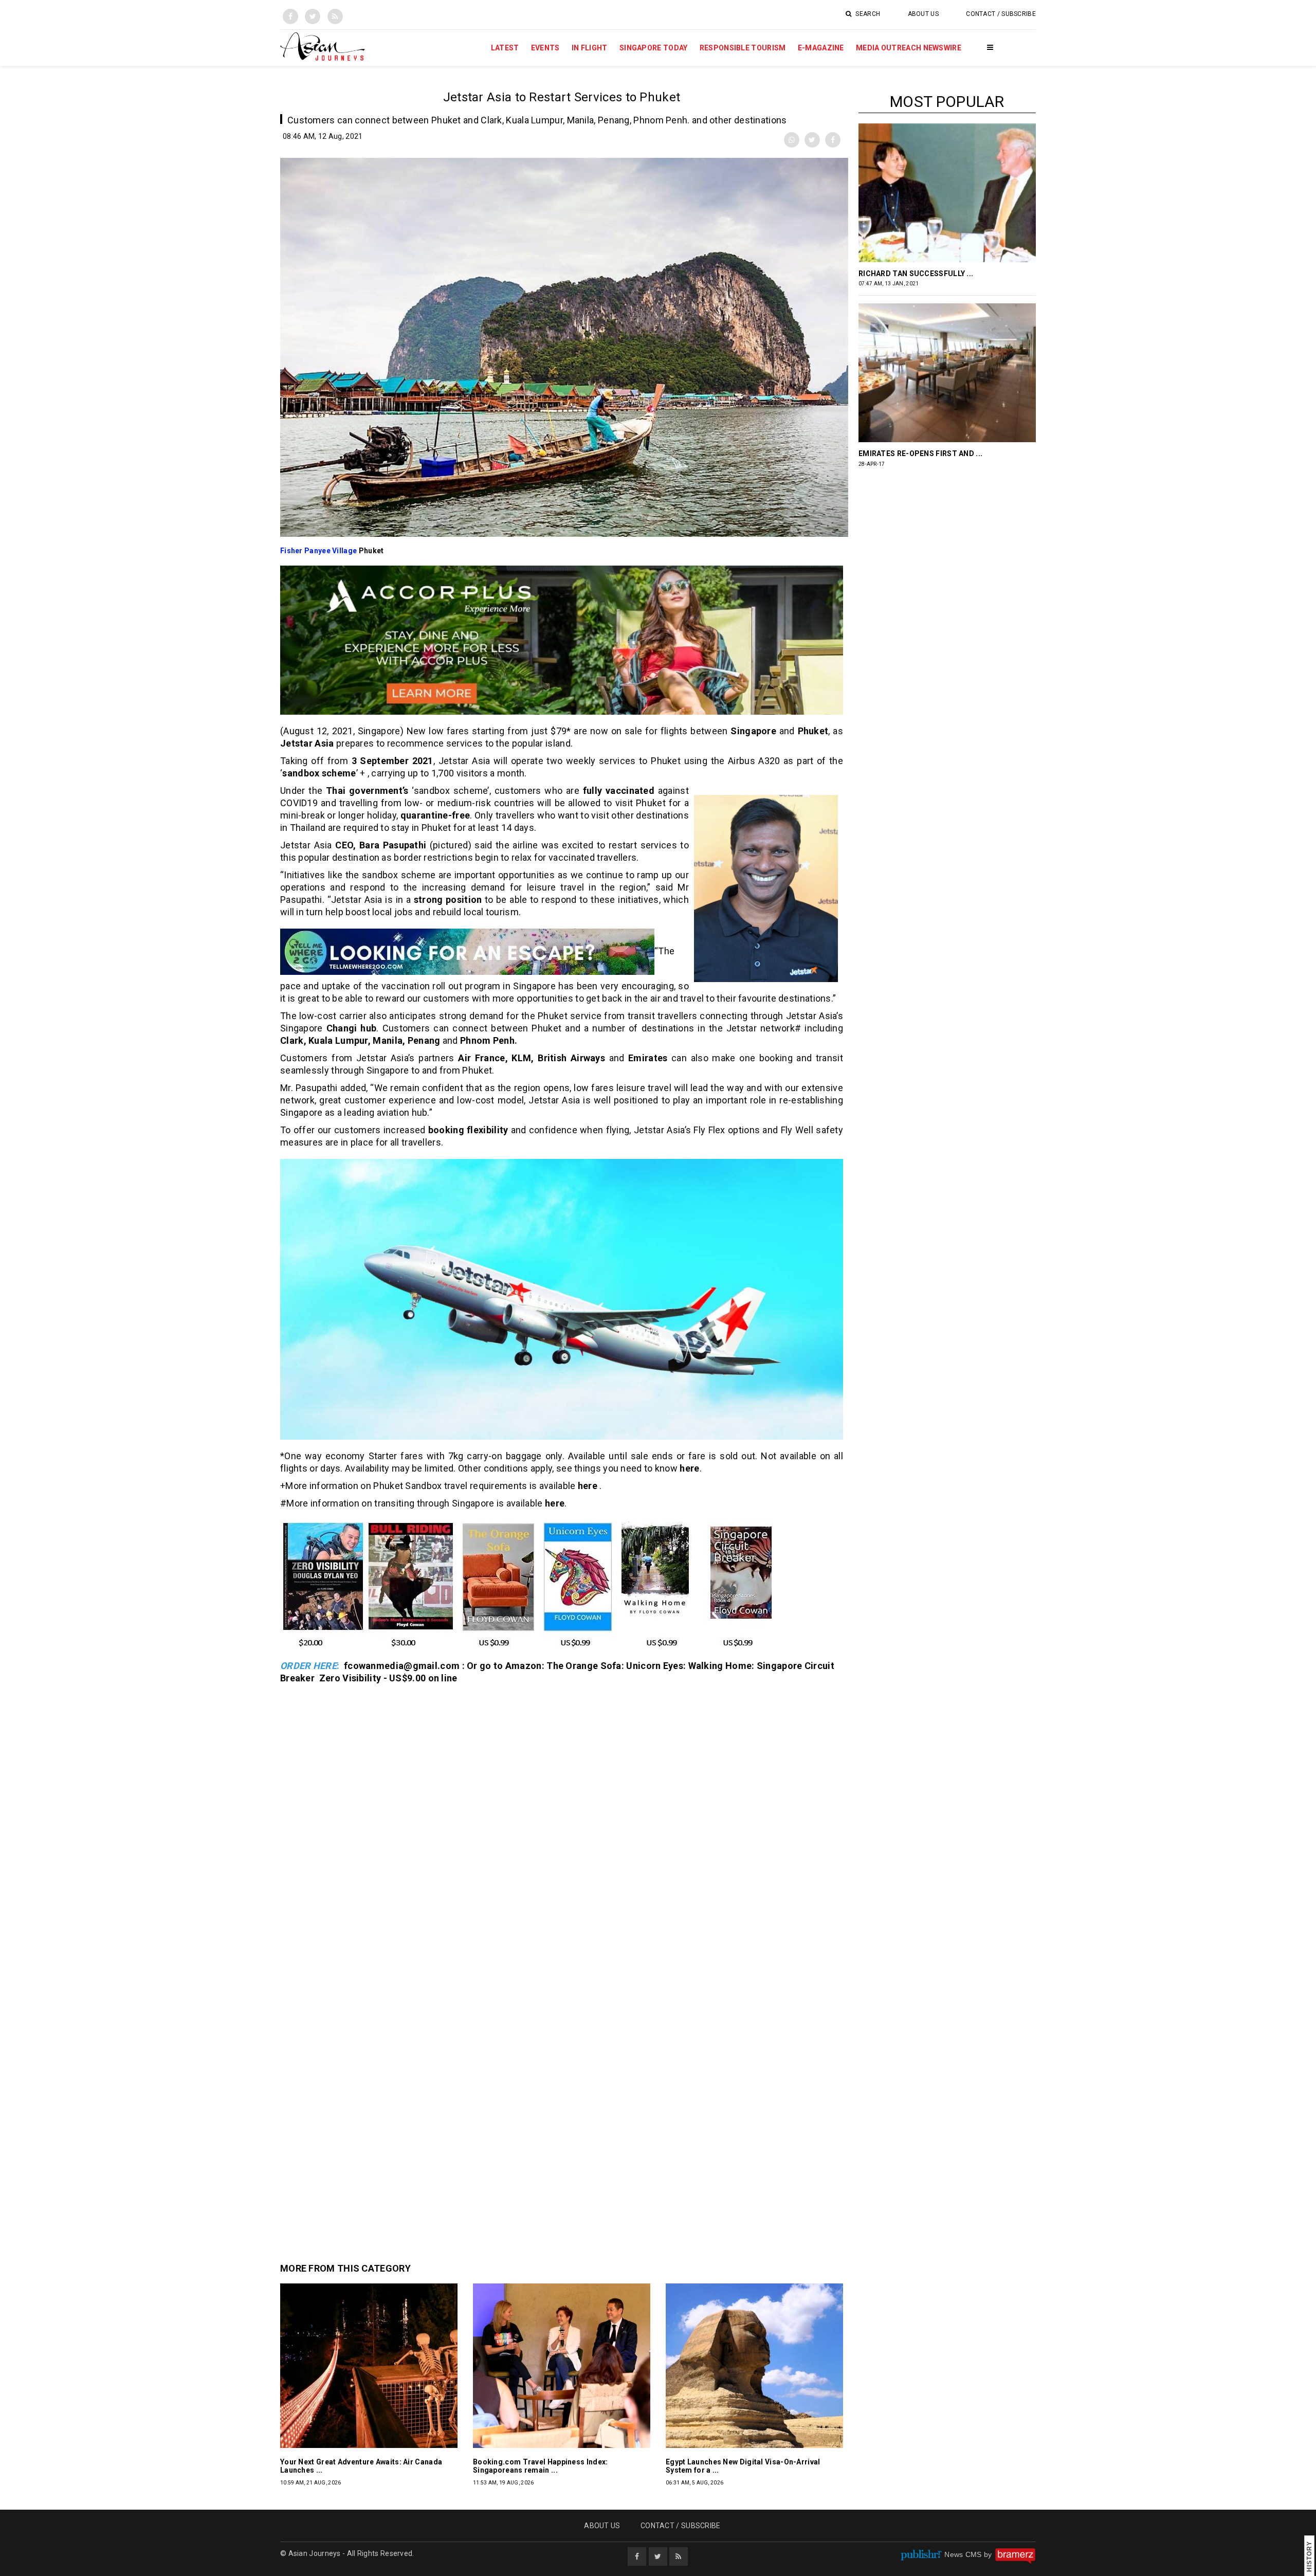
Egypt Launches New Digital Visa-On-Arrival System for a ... (743, 2466)
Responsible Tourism (743, 48)
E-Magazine (821, 48)
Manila (388, 1040)
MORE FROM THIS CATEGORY (345, 2268)
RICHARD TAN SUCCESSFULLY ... (916, 274)
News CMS (964, 2554)
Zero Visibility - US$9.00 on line (388, 1678)
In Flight (590, 48)
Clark (292, 1040)
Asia (324, 743)
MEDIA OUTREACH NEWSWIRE (909, 48)
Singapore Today (654, 48)
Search (867, 14)
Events (545, 48)
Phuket (371, 551)
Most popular (947, 102)
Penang (424, 1040)
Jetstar (296, 743)
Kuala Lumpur (338, 1040)
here (689, 1468)
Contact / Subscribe (1001, 14)
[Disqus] (562, 1826)
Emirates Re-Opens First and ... (920, 453)
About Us (923, 14)
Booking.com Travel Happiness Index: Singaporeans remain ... (541, 2466)
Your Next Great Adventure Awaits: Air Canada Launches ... (361, 2466)
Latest (505, 48)
